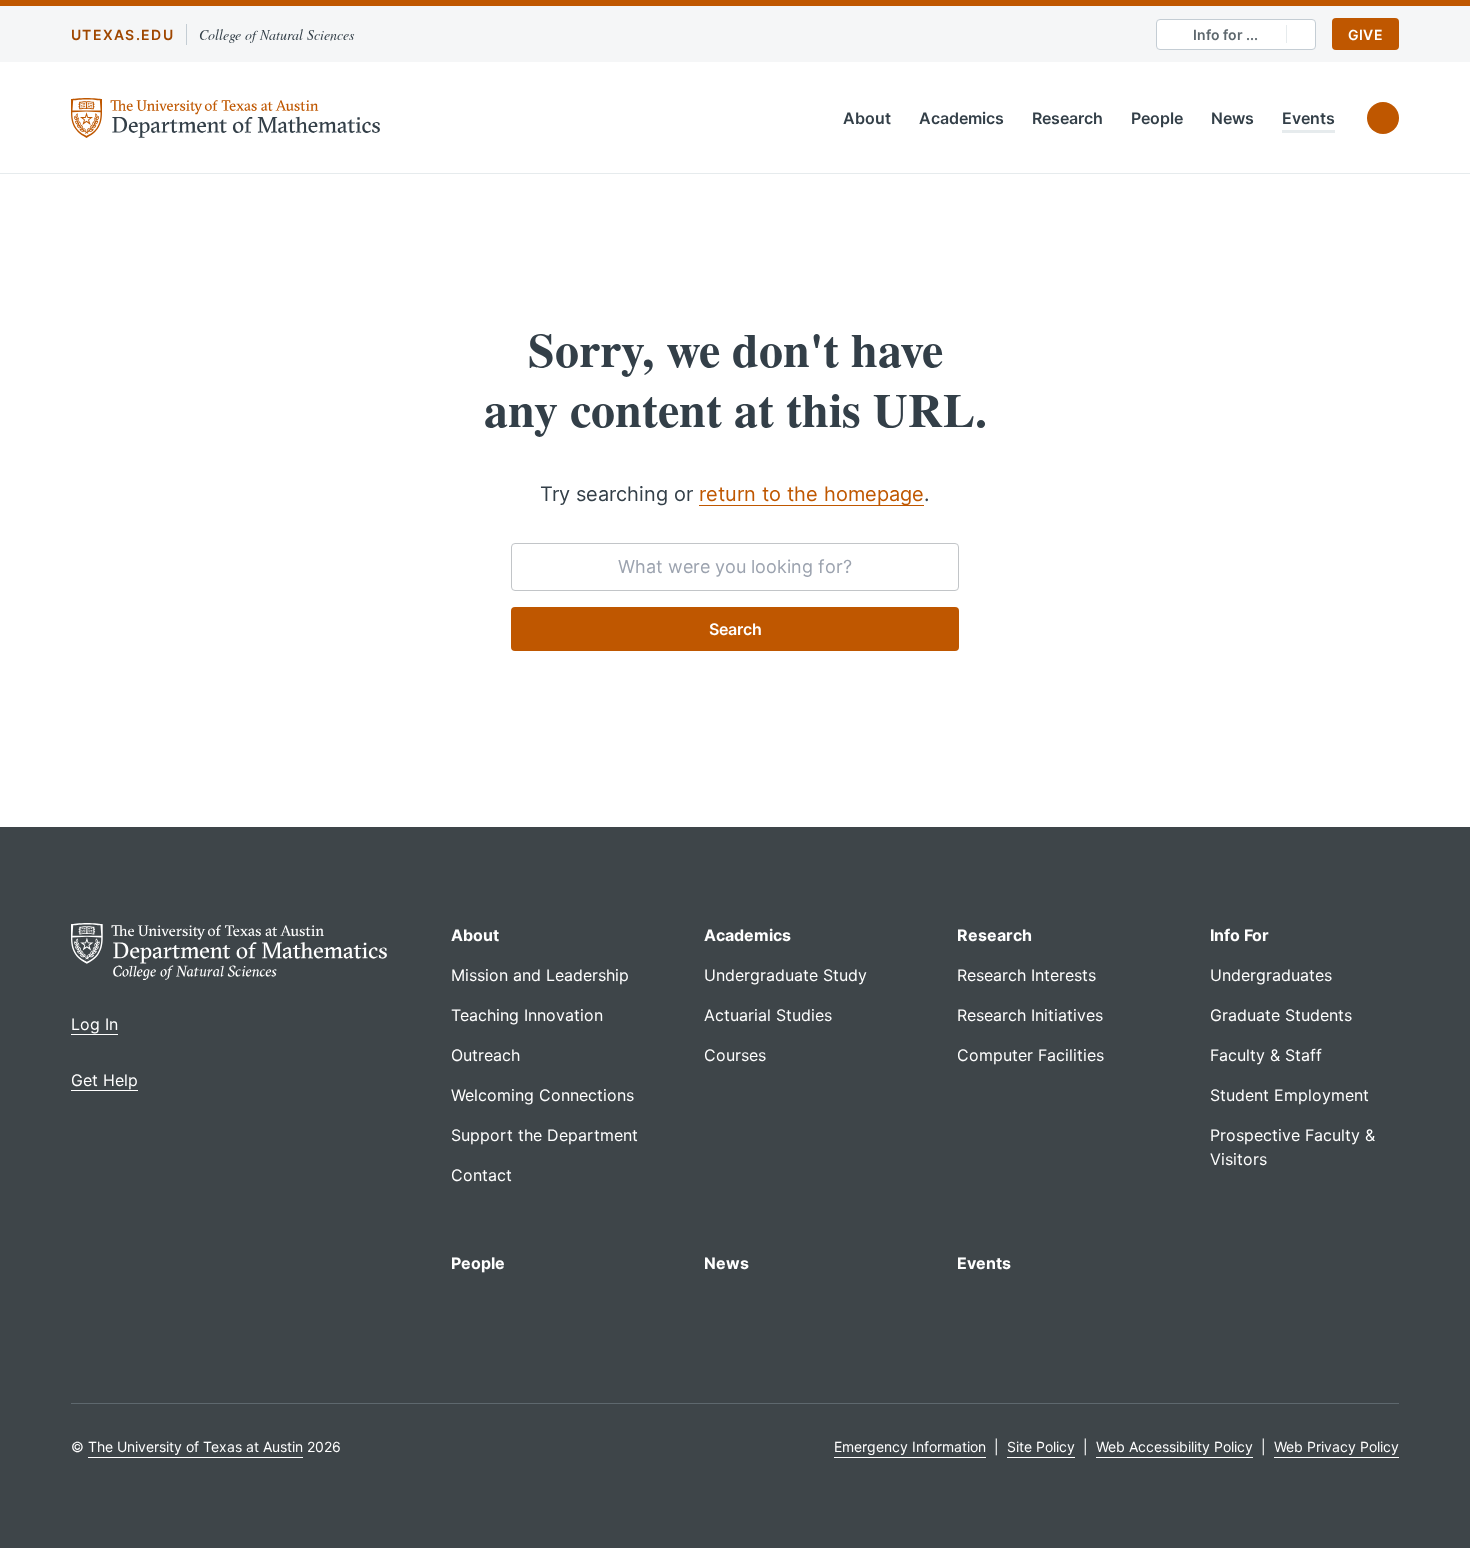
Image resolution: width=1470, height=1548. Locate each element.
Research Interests (1026, 975)
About (867, 118)
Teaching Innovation (527, 1015)
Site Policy (1041, 1446)
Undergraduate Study (785, 975)
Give (1365, 34)
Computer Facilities (1030, 1055)
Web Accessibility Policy (1174, 1446)
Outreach (485, 1055)
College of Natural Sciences (276, 34)
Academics (961, 118)
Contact (481, 1175)
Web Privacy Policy (1336, 1446)
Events (1308, 118)
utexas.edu (122, 34)
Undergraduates (1271, 975)
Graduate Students (1281, 1015)
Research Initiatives (1030, 1015)
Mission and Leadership (540, 975)
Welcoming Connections (542, 1095)
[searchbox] (735, 567)
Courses (735, 1055)
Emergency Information (910, 1446)
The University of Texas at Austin (195, 1446)
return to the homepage (811, 494)
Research (1067, 118)
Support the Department (544, 1135)
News (1232, 118)
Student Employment (1289, 1095)
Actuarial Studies (768, 1015)
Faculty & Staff (1266, 1055)
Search (735, 629)
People (1157, 118)
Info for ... (1225, 34)
